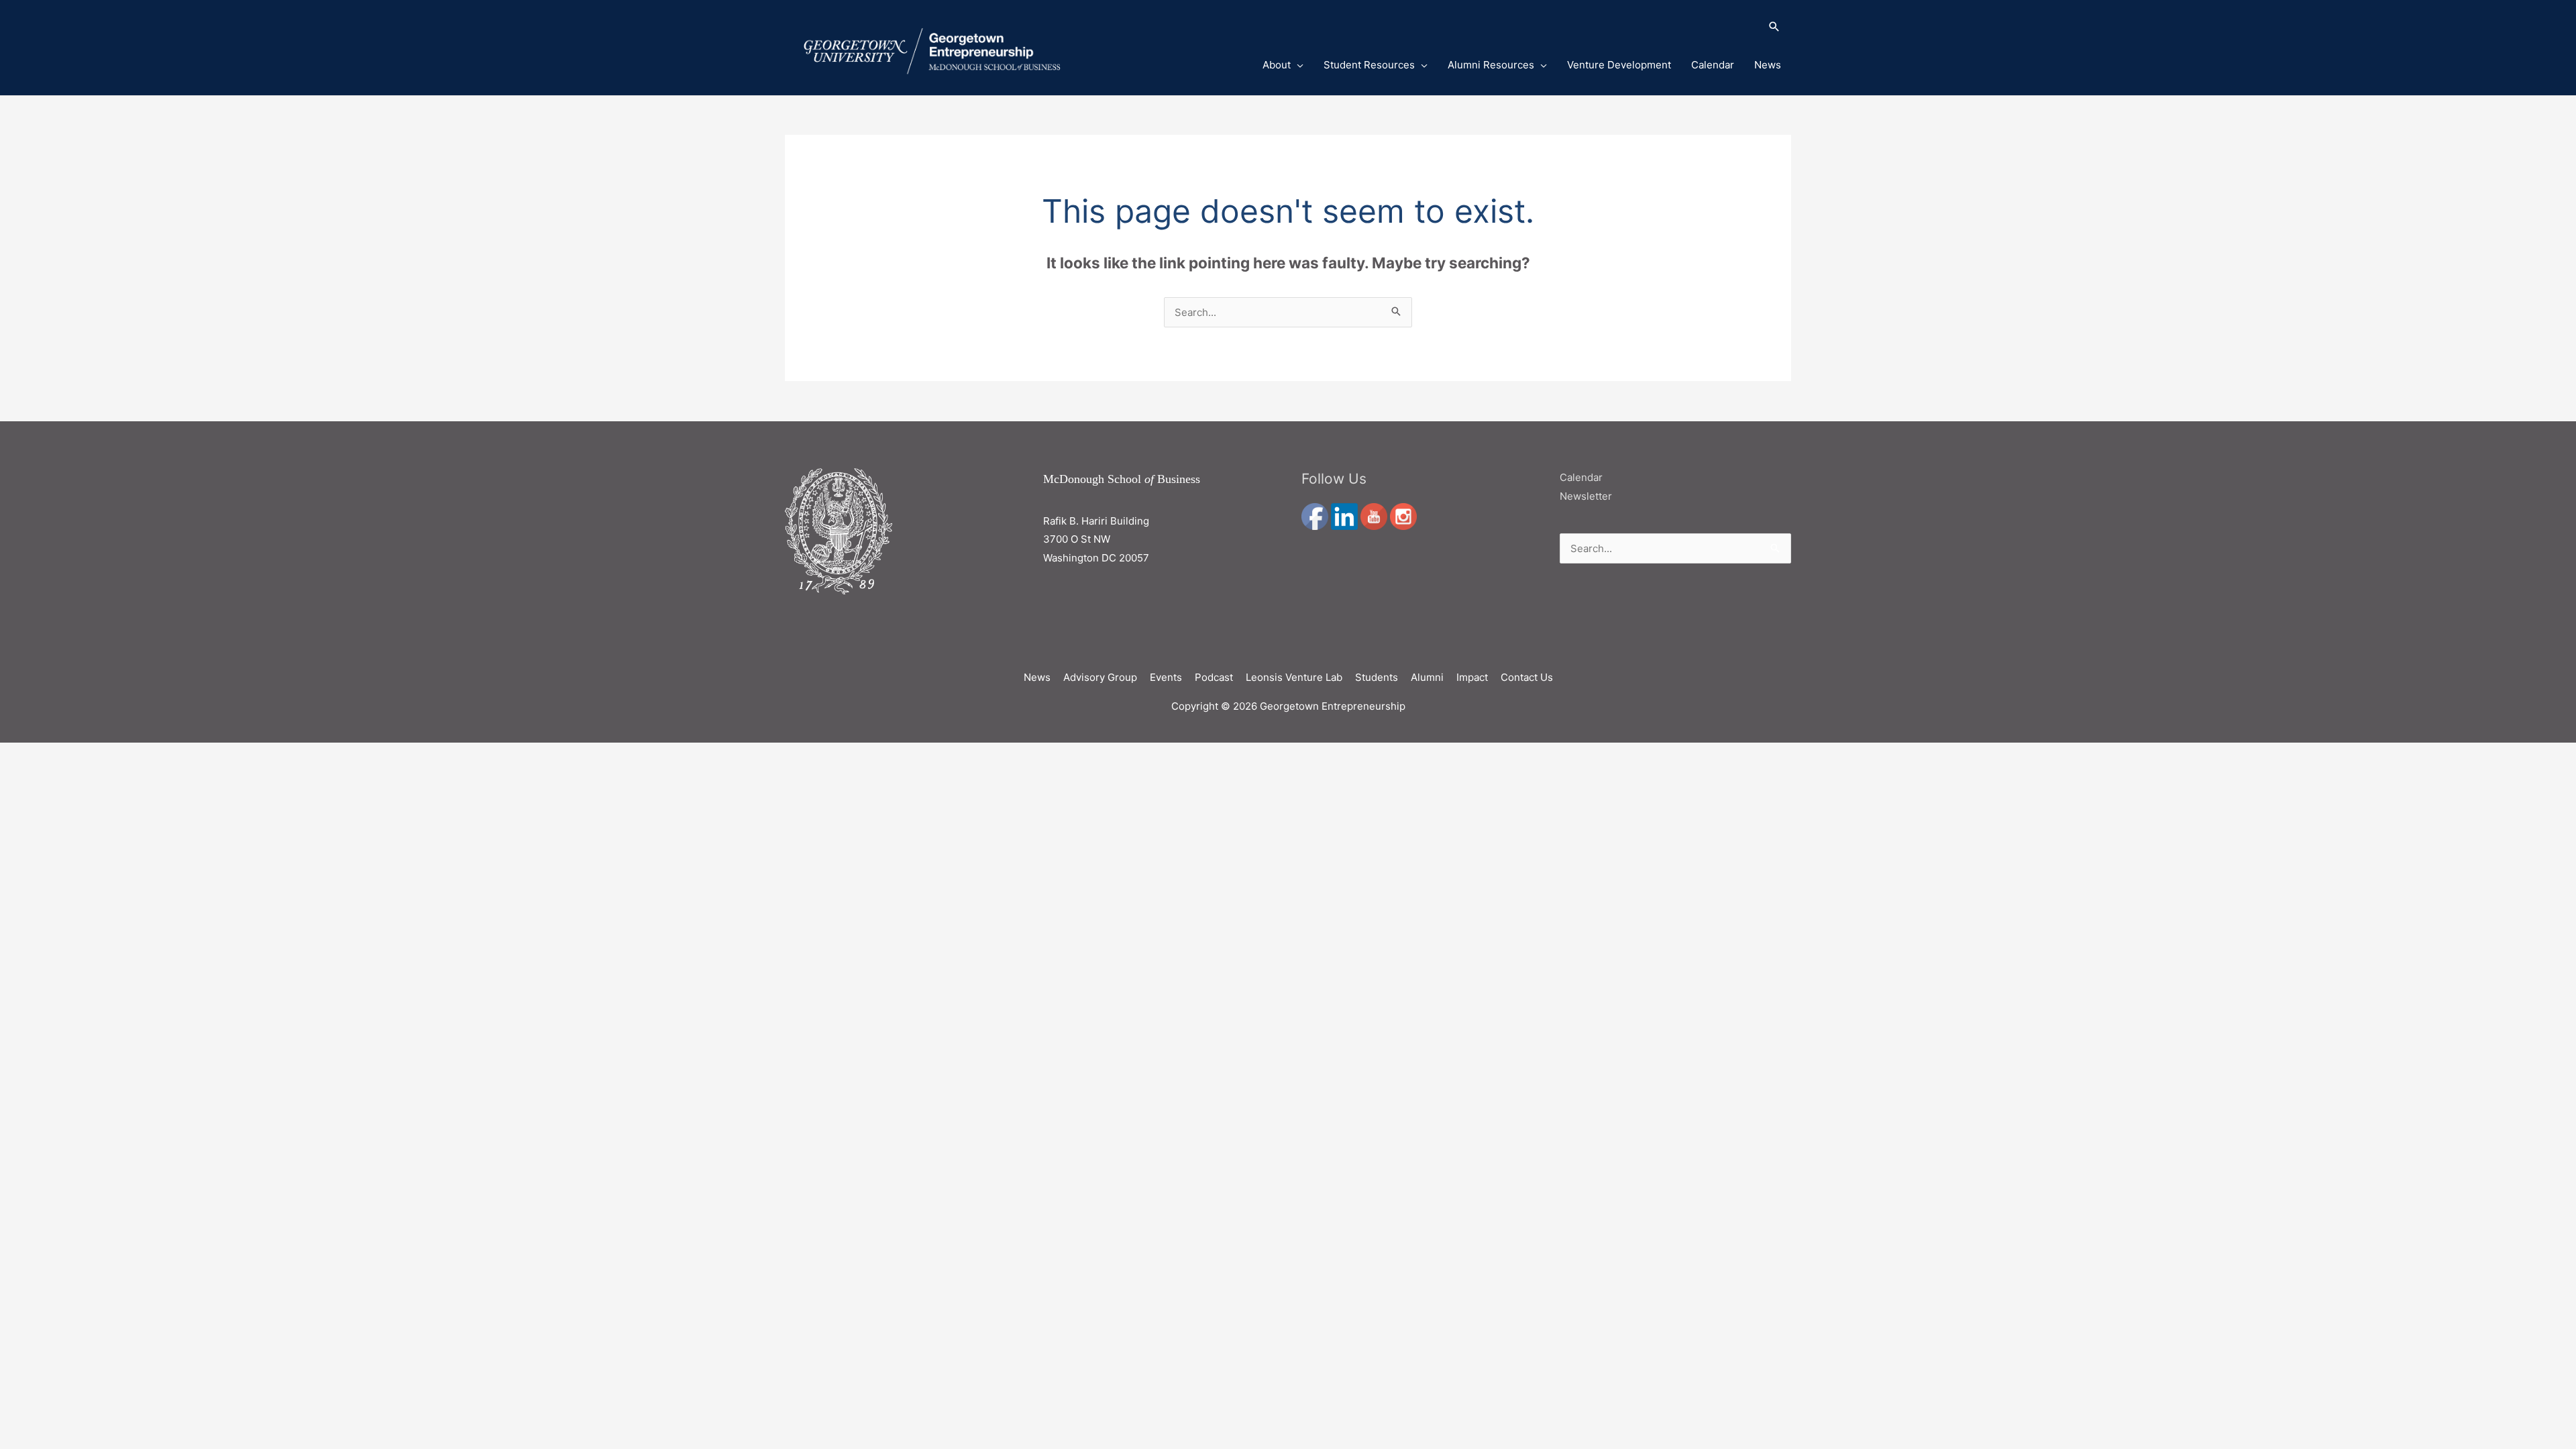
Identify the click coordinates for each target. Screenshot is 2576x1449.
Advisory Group (1100, 677)
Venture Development (1619, 65)
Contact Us (1527, 677)
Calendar (1713, 65)
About (1277, 65)
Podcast (1214, 677)
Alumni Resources (1491, 65)
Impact (1472, 677)
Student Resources (1369, 65)
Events (1166, 677)
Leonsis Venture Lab (1294, 677)
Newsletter (1586, 496)
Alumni (1427, 677)
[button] (1505, 28)
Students (1377, 677)
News (1768, 65)
